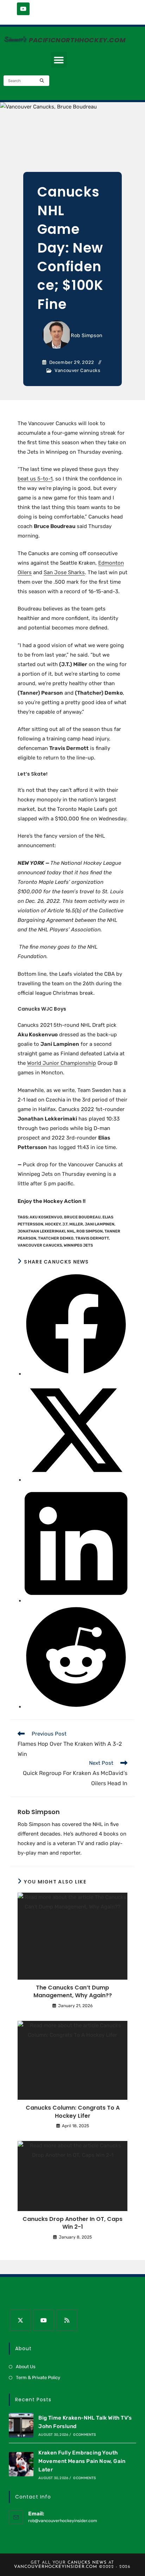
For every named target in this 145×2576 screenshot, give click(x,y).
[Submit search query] (42, 81)
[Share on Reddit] (76, 1707)
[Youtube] (23, 9)
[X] (20, 2320)
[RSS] (67, 2320)
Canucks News (87, 2563)
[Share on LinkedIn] (76, 1601)
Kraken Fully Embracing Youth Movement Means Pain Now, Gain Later (82, 2461)
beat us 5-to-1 (35, 479)
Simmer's (14, 39)
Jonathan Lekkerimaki (41, 1231)
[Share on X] (76, 1480)
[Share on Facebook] (76, 1374)
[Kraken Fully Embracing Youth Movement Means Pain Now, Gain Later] (21, 2464)
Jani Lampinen (100, 1224)
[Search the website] (26, 80)
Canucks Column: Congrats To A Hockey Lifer (73, 2112)
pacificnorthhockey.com (77, 40)
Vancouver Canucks (77, 370)
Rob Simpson (87, 336)
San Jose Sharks (64, 572)
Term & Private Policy (38, 2378)
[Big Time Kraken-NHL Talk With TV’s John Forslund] (21, 2425)
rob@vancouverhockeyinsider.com (63, 2521)
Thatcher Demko (56, 1238)
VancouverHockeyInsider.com (56, 2567)
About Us (26, 2367)
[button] (59, 60)
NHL (71, 1231)
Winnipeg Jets (78, 1245)
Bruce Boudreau (82, 1217)
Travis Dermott (92, 1238)
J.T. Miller (73, 1224)
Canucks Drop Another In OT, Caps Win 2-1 (72, 2223)
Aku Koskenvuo (46, 1217)
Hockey (53, 1224)
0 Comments (85, 2435)
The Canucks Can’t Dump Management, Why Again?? (73, 1992)
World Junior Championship (62, 1063)
